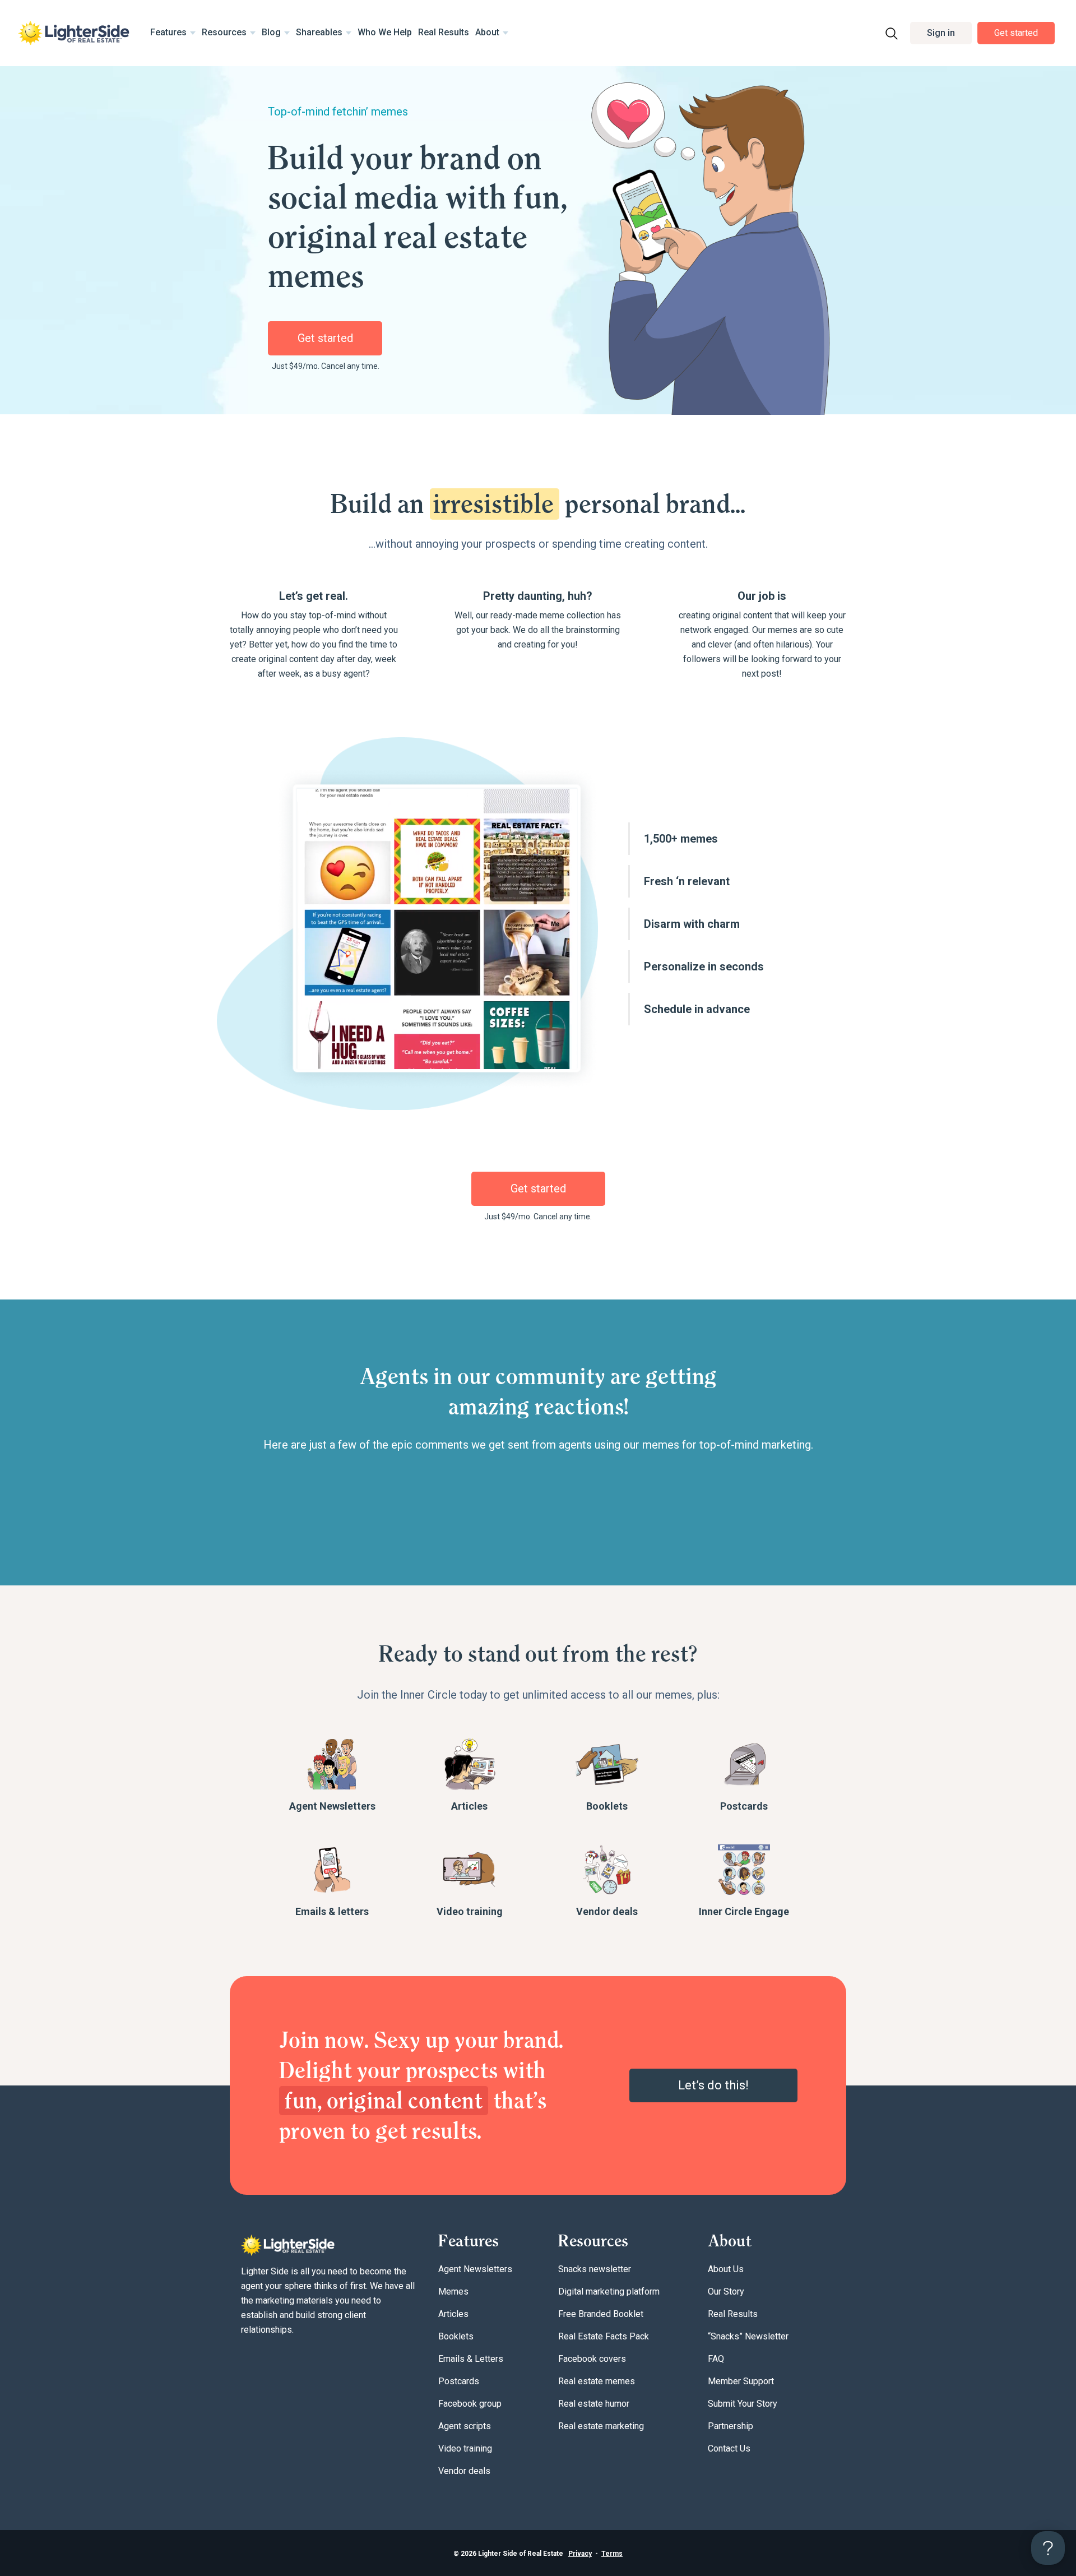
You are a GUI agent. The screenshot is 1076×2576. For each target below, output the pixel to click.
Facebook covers (592, 2359)
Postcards (744, 1806)
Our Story (726, 2291)
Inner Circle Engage (744, 1911)
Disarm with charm (692, 924)
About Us (726, 2269)
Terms (612, 2554)
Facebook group (470, 2404)
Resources (224, 32)
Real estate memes (597, 2381)
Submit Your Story (743, 2404)
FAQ (716, 2359)
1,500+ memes (681, 839)
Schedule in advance (697, 1009)
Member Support (741, 2381)
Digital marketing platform (609, 2291)
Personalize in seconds (704, 966)
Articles (469, 1806)
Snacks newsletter (595, 2269)
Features (168, 32)
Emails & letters (332, 1911)
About (487, 32)
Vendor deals (607, 1911)
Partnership (731, 2426)
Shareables (319, 32)
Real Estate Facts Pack (604, 2336)
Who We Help (385, 32)
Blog (271, 32)
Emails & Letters (471, 2359)
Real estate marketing (601, 2426)
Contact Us (729, 2448)
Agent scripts (465, 2426)
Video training (470, 1911)
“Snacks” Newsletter (748, 2336)
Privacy (580, 2554)
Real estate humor (594, 2404)
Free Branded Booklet (601, 2314)
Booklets (607, 1806)
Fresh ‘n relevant (687, 881)
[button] (941, 33)
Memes (453, 2291)
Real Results (444, 32)
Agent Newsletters (332, 1806)
